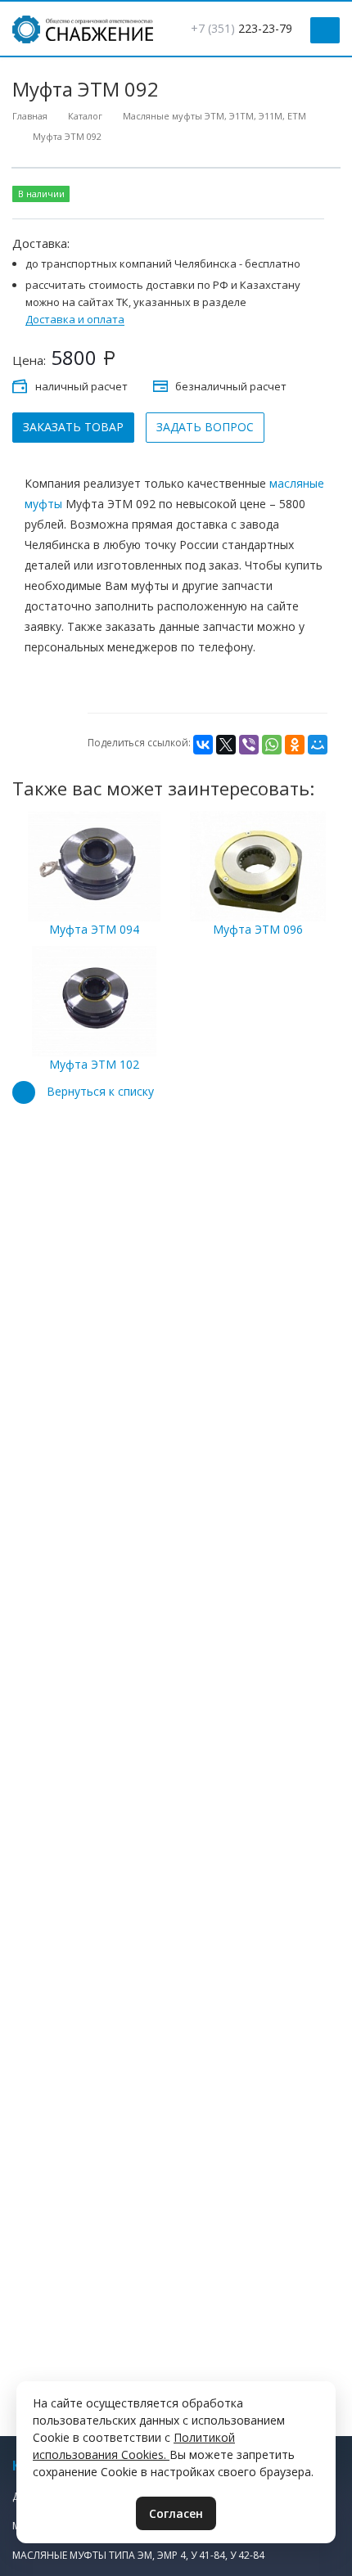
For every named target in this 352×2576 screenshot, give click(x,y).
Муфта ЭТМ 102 (94, 1064)
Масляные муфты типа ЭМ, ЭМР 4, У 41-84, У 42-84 (138, 2555)
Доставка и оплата (75, 320)
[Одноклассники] (295, 745)
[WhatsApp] (272, 745)
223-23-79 (241, 28)
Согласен (176, 2513)
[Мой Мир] (318, 745)
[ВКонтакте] (203, 745)
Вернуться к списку (100, 1091)
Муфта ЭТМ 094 (94, 929)
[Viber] (249, 745)
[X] (226, 745)
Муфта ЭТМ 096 (258, 929)
